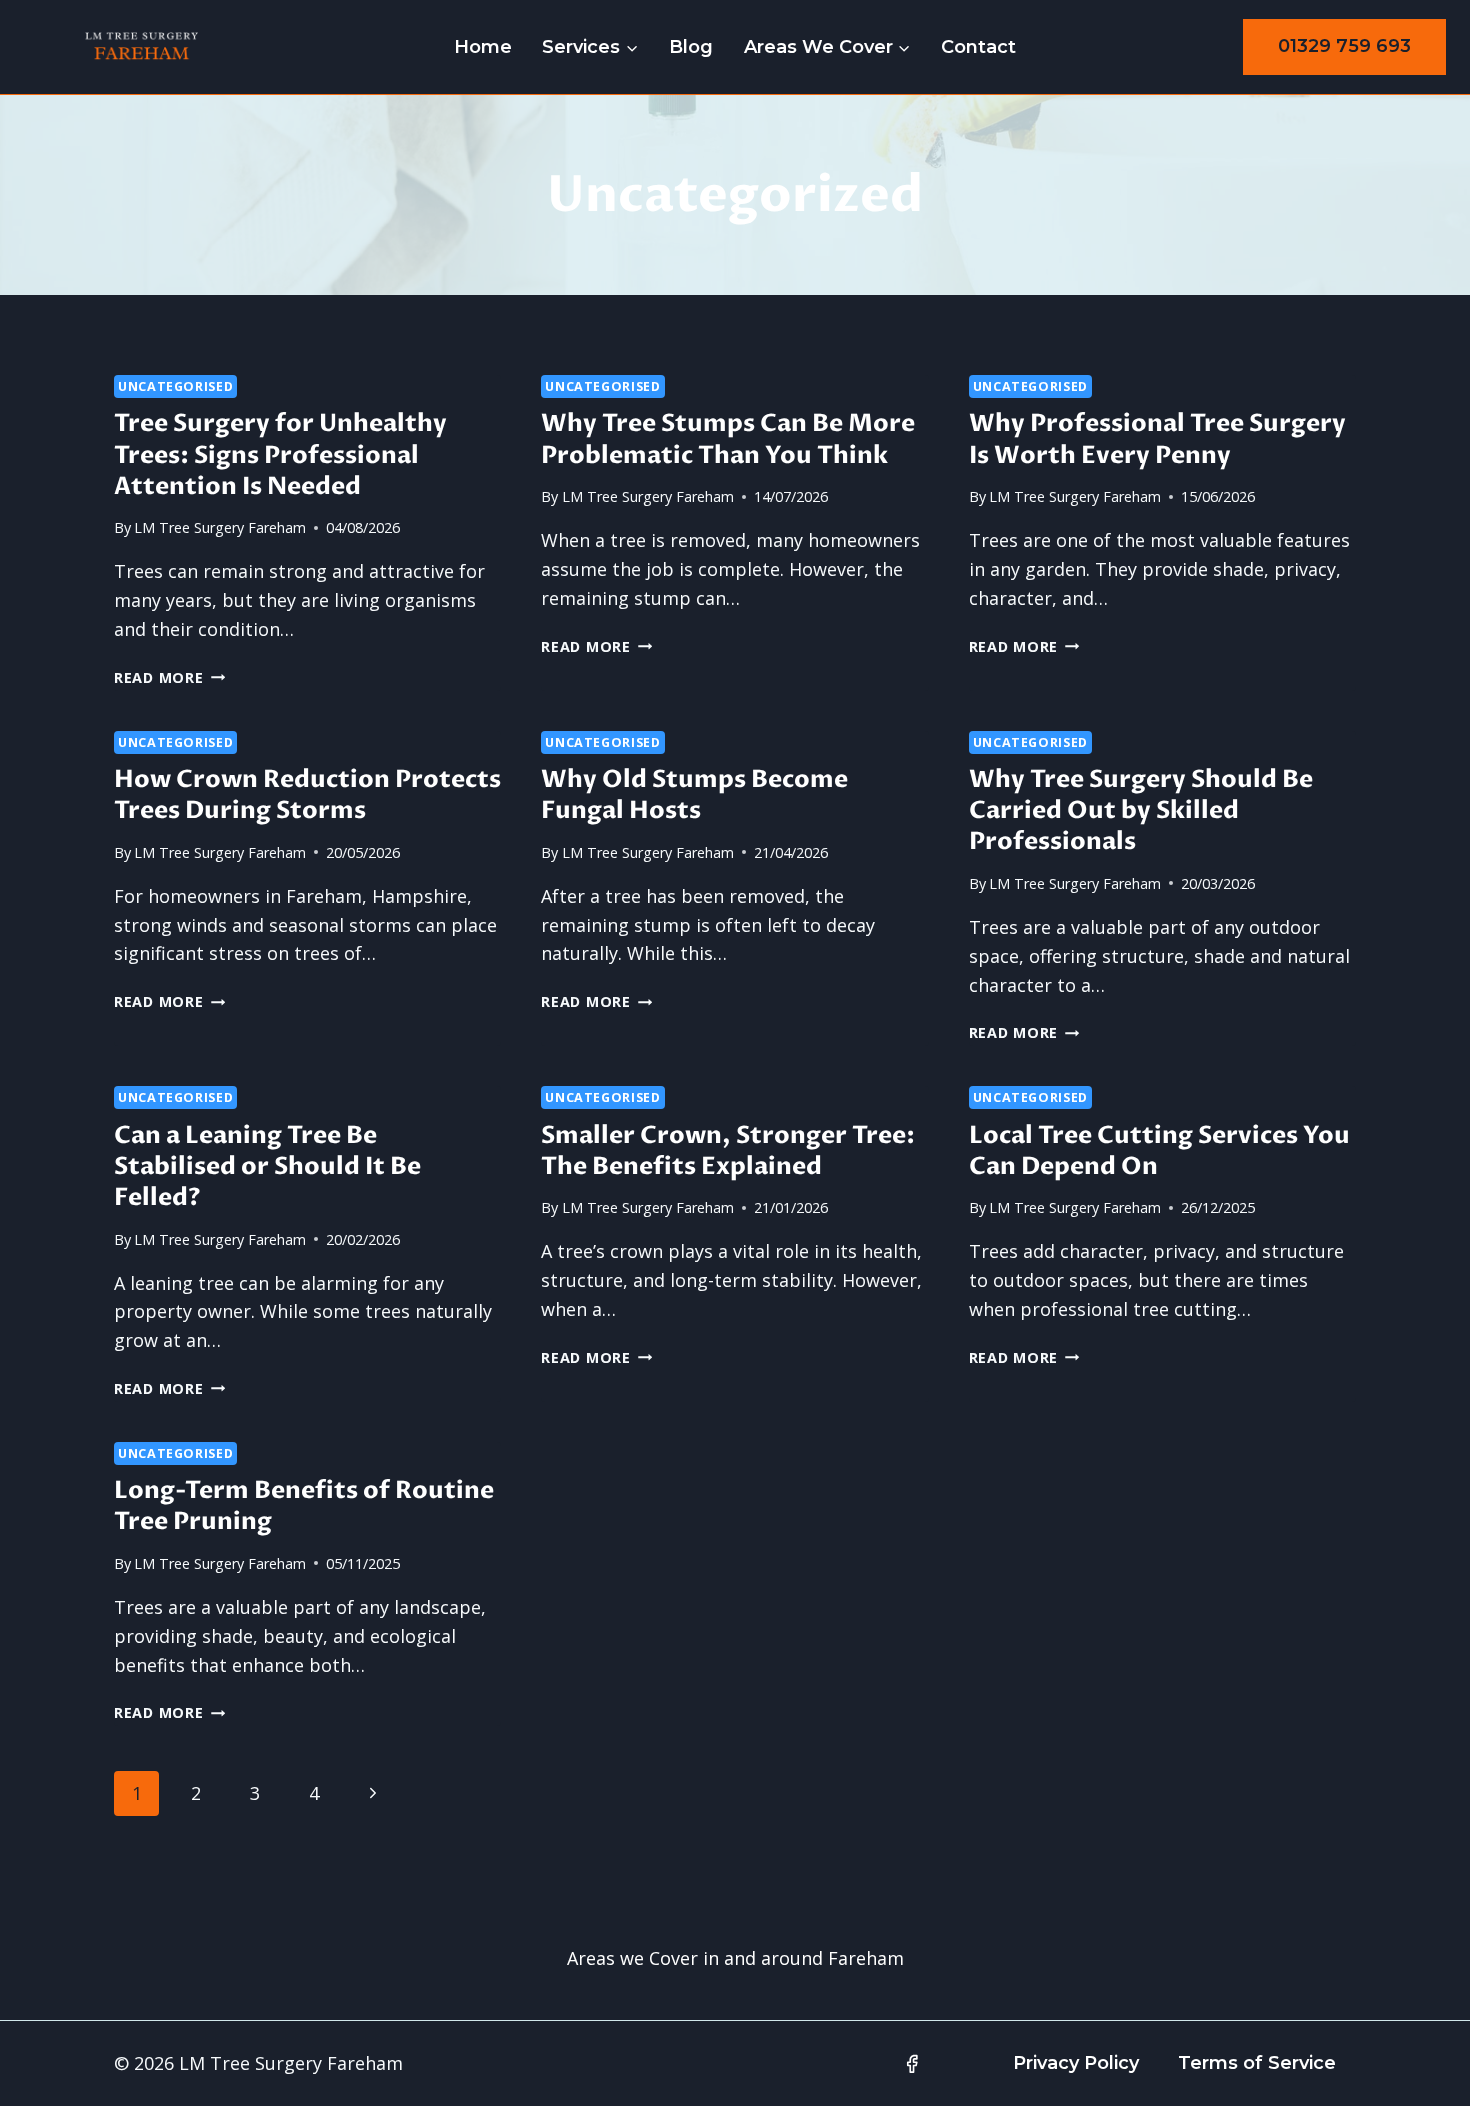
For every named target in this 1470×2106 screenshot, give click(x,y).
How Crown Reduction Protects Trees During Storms (307, 795)
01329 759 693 (1344, 46)
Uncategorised (175, 386)
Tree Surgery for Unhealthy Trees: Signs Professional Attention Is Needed (280, 454)
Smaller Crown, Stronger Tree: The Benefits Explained (728, 1151)
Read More (169, 677)
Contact (978, 47)
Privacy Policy (1076, 2063)
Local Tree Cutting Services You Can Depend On (1159, 1151)
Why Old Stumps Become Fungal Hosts (694, 795)
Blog (691, 47)
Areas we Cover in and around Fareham (735, 1958)
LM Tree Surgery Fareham (220, 527)
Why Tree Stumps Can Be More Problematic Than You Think (728, 439)
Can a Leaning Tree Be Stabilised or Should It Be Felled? (267, 1166)
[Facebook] (912, 2064)
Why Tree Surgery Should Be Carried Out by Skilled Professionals (1141, 810)
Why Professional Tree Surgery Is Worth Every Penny (1157, 439)
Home (483, 47)
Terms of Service (1257, 2063)
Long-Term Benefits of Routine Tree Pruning (304, 1506)
